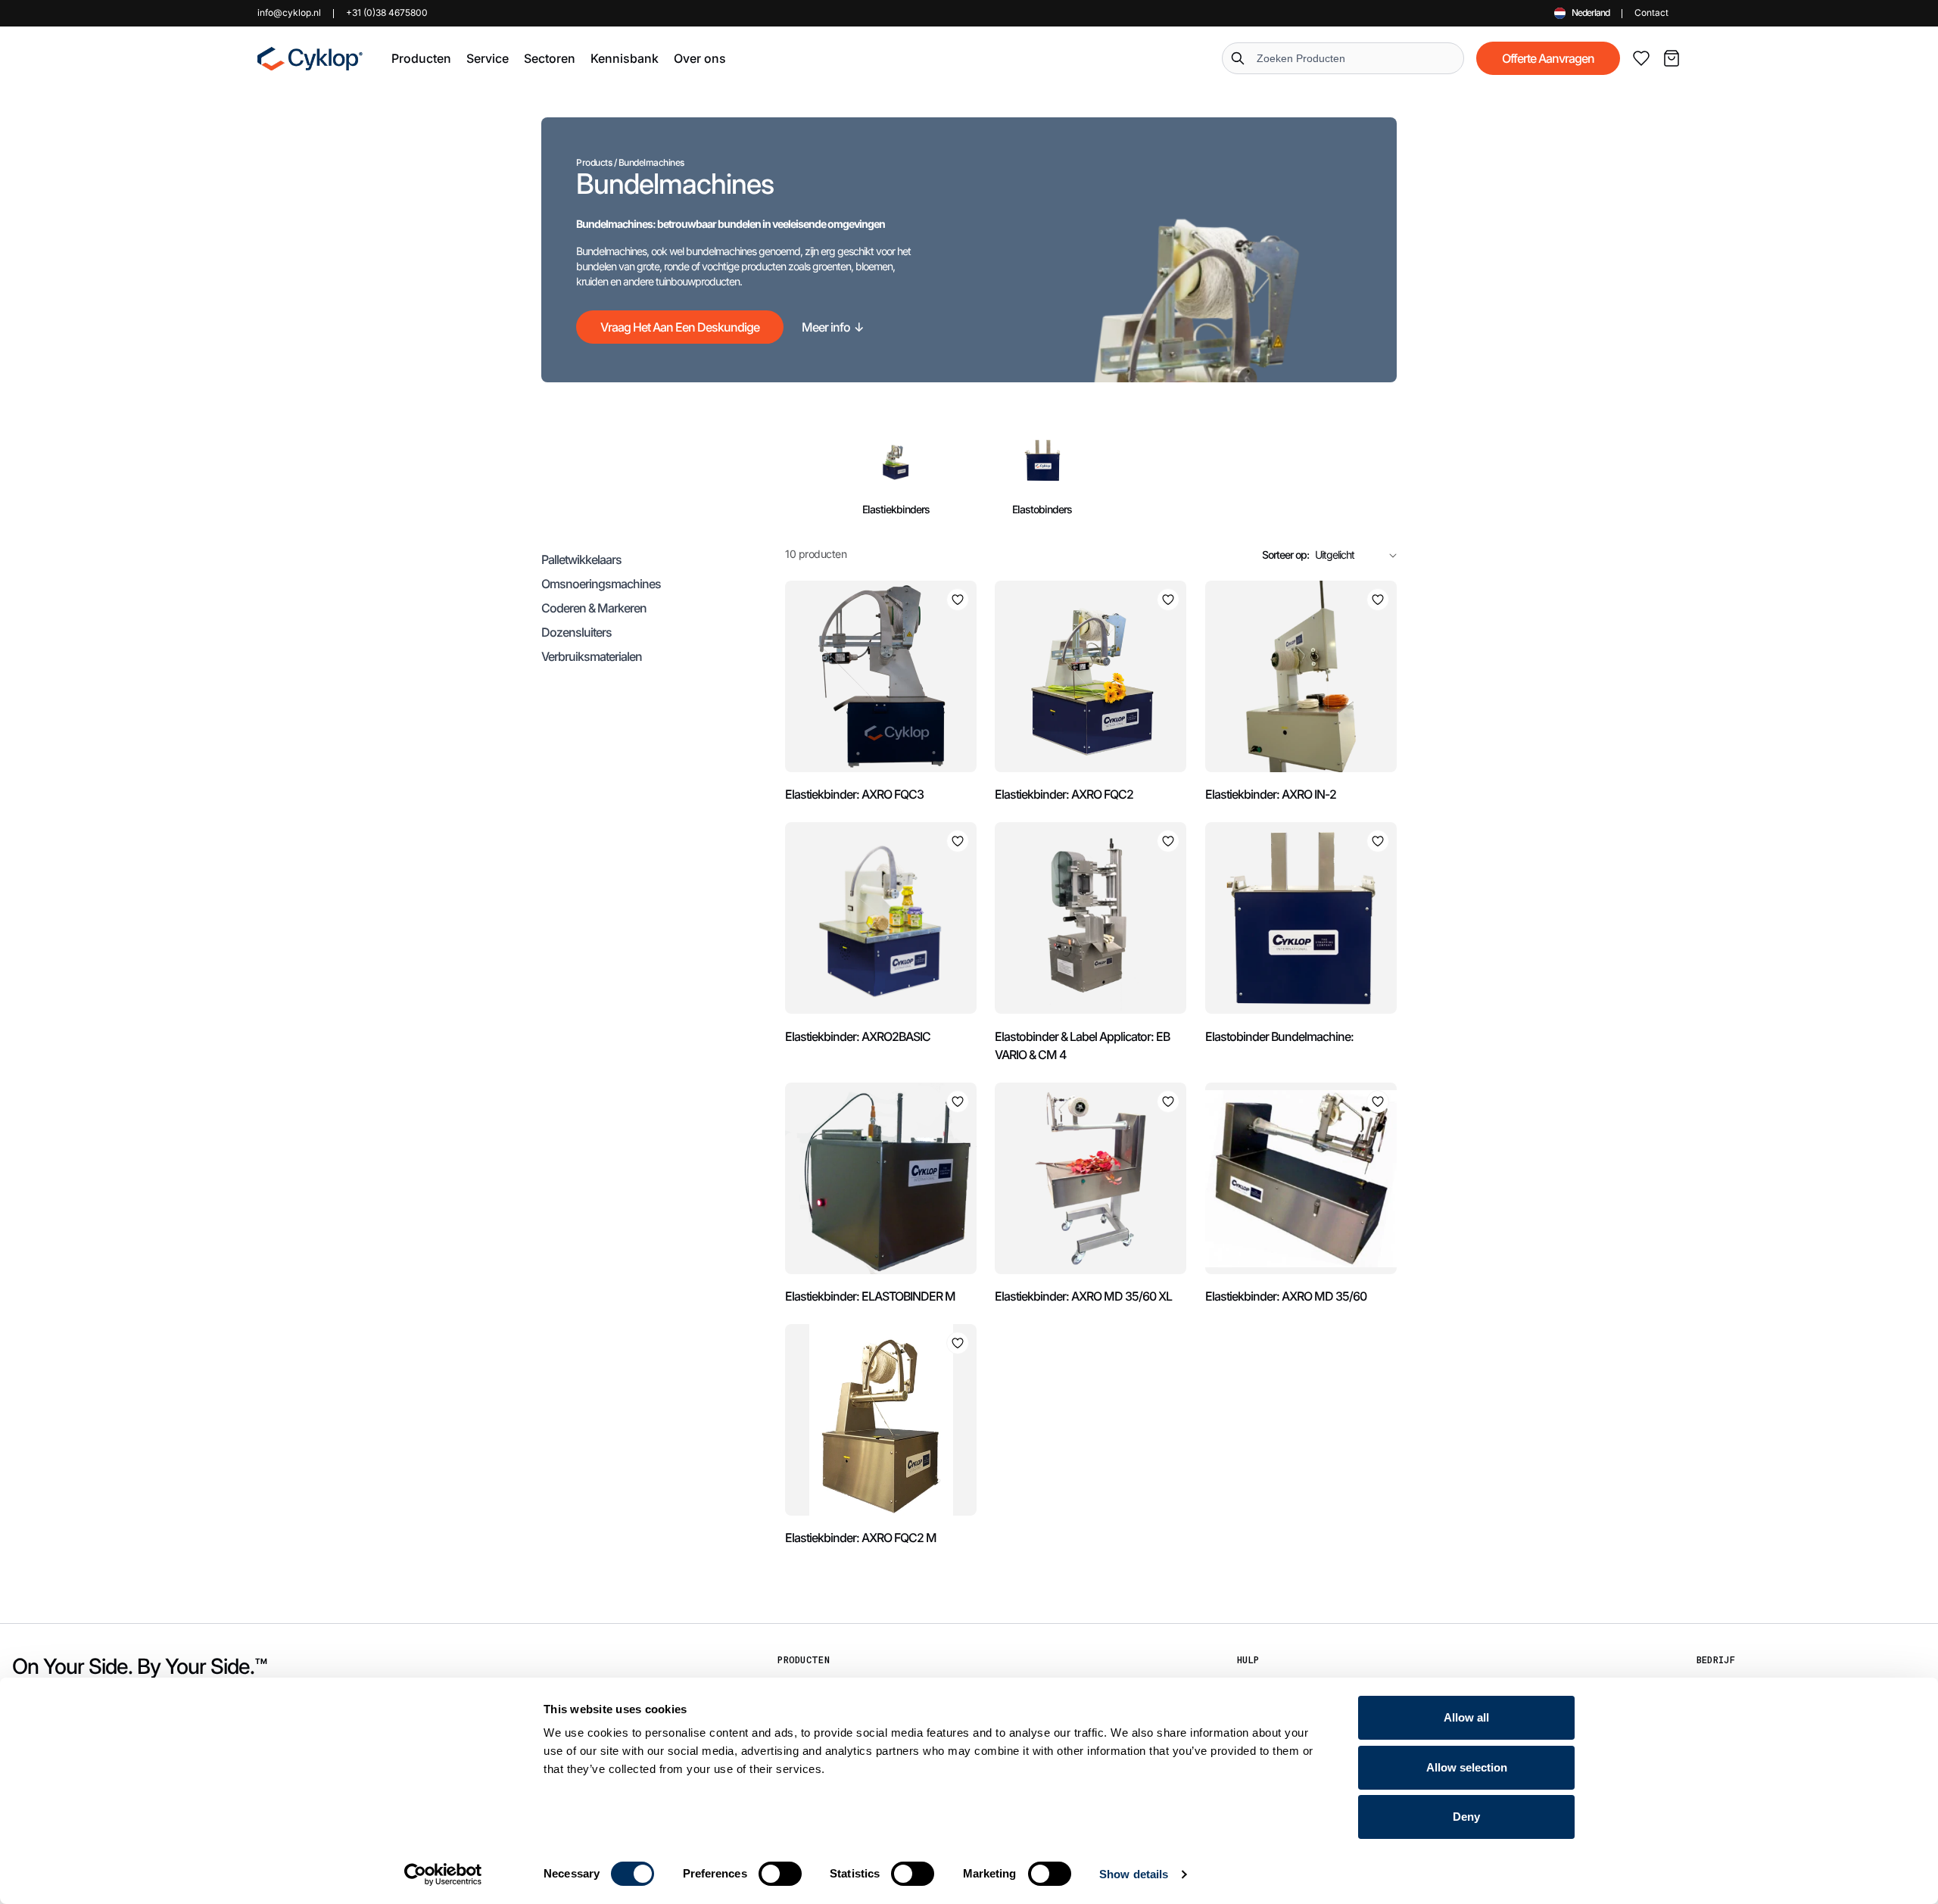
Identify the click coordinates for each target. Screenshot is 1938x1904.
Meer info (833, 327)
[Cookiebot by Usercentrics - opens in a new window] (443, 1874)
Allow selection (1467, 1767)
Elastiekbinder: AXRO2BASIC (858, 1036)
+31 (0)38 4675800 (387, 12)
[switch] (780, 1874)
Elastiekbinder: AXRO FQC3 (854, 794)
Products (594, 162)
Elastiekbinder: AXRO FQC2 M (861, 1538)
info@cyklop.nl (289, 12)
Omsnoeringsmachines (601, 584)
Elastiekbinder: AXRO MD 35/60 (1286, 1296)
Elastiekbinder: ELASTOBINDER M (870, 1296)
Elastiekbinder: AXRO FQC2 (1064, 794)
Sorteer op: (1285, 555)
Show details (1134, 1874)
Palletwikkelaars (581, 559)
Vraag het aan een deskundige (680, 327)
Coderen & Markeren (594, 608)
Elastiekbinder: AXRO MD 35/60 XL (1083, 1296)
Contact (1651, 12)
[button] (421, 58)
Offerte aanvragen (1548, 58)
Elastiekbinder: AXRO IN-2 (1271, 794)
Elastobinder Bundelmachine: (1279, 1036)
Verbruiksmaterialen (592, 656)
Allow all (1466, 1717)
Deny (1466, 1817)
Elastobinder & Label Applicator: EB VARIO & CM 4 (1082, 1045)
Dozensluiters (576, 632)
